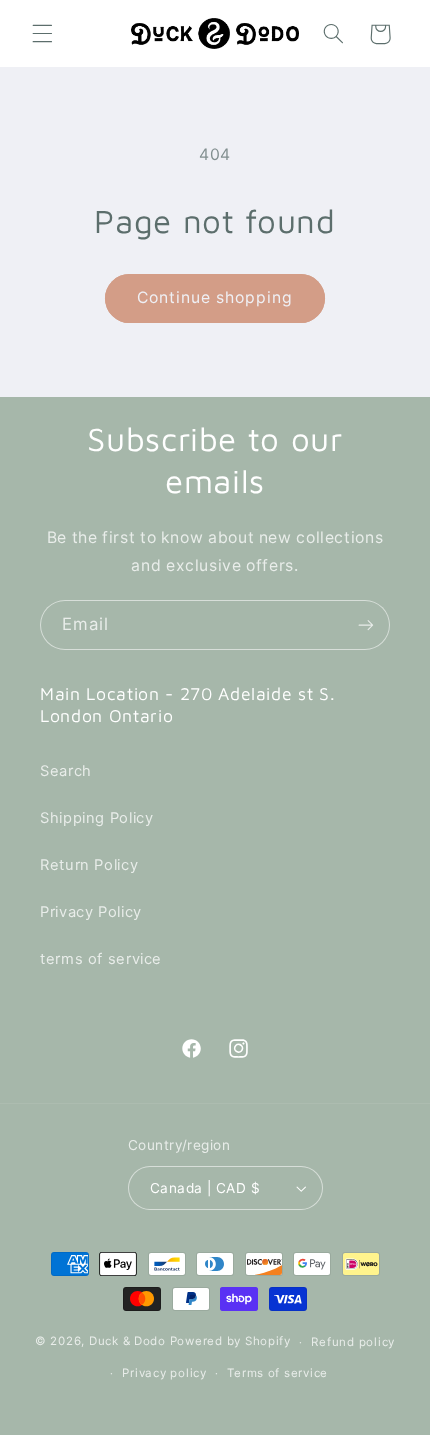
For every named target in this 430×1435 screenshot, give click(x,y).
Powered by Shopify (230, 1342)
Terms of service (277, 1373)
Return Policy (89, 865)
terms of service (101, 959)
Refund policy (353, 1342)
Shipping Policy (96, 818)
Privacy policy (164, 1373)
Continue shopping (215, 297)
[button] (42, 34)
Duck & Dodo (127, 1342)
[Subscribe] (366, 624)
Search (66, 771)
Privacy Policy (91, 912)
